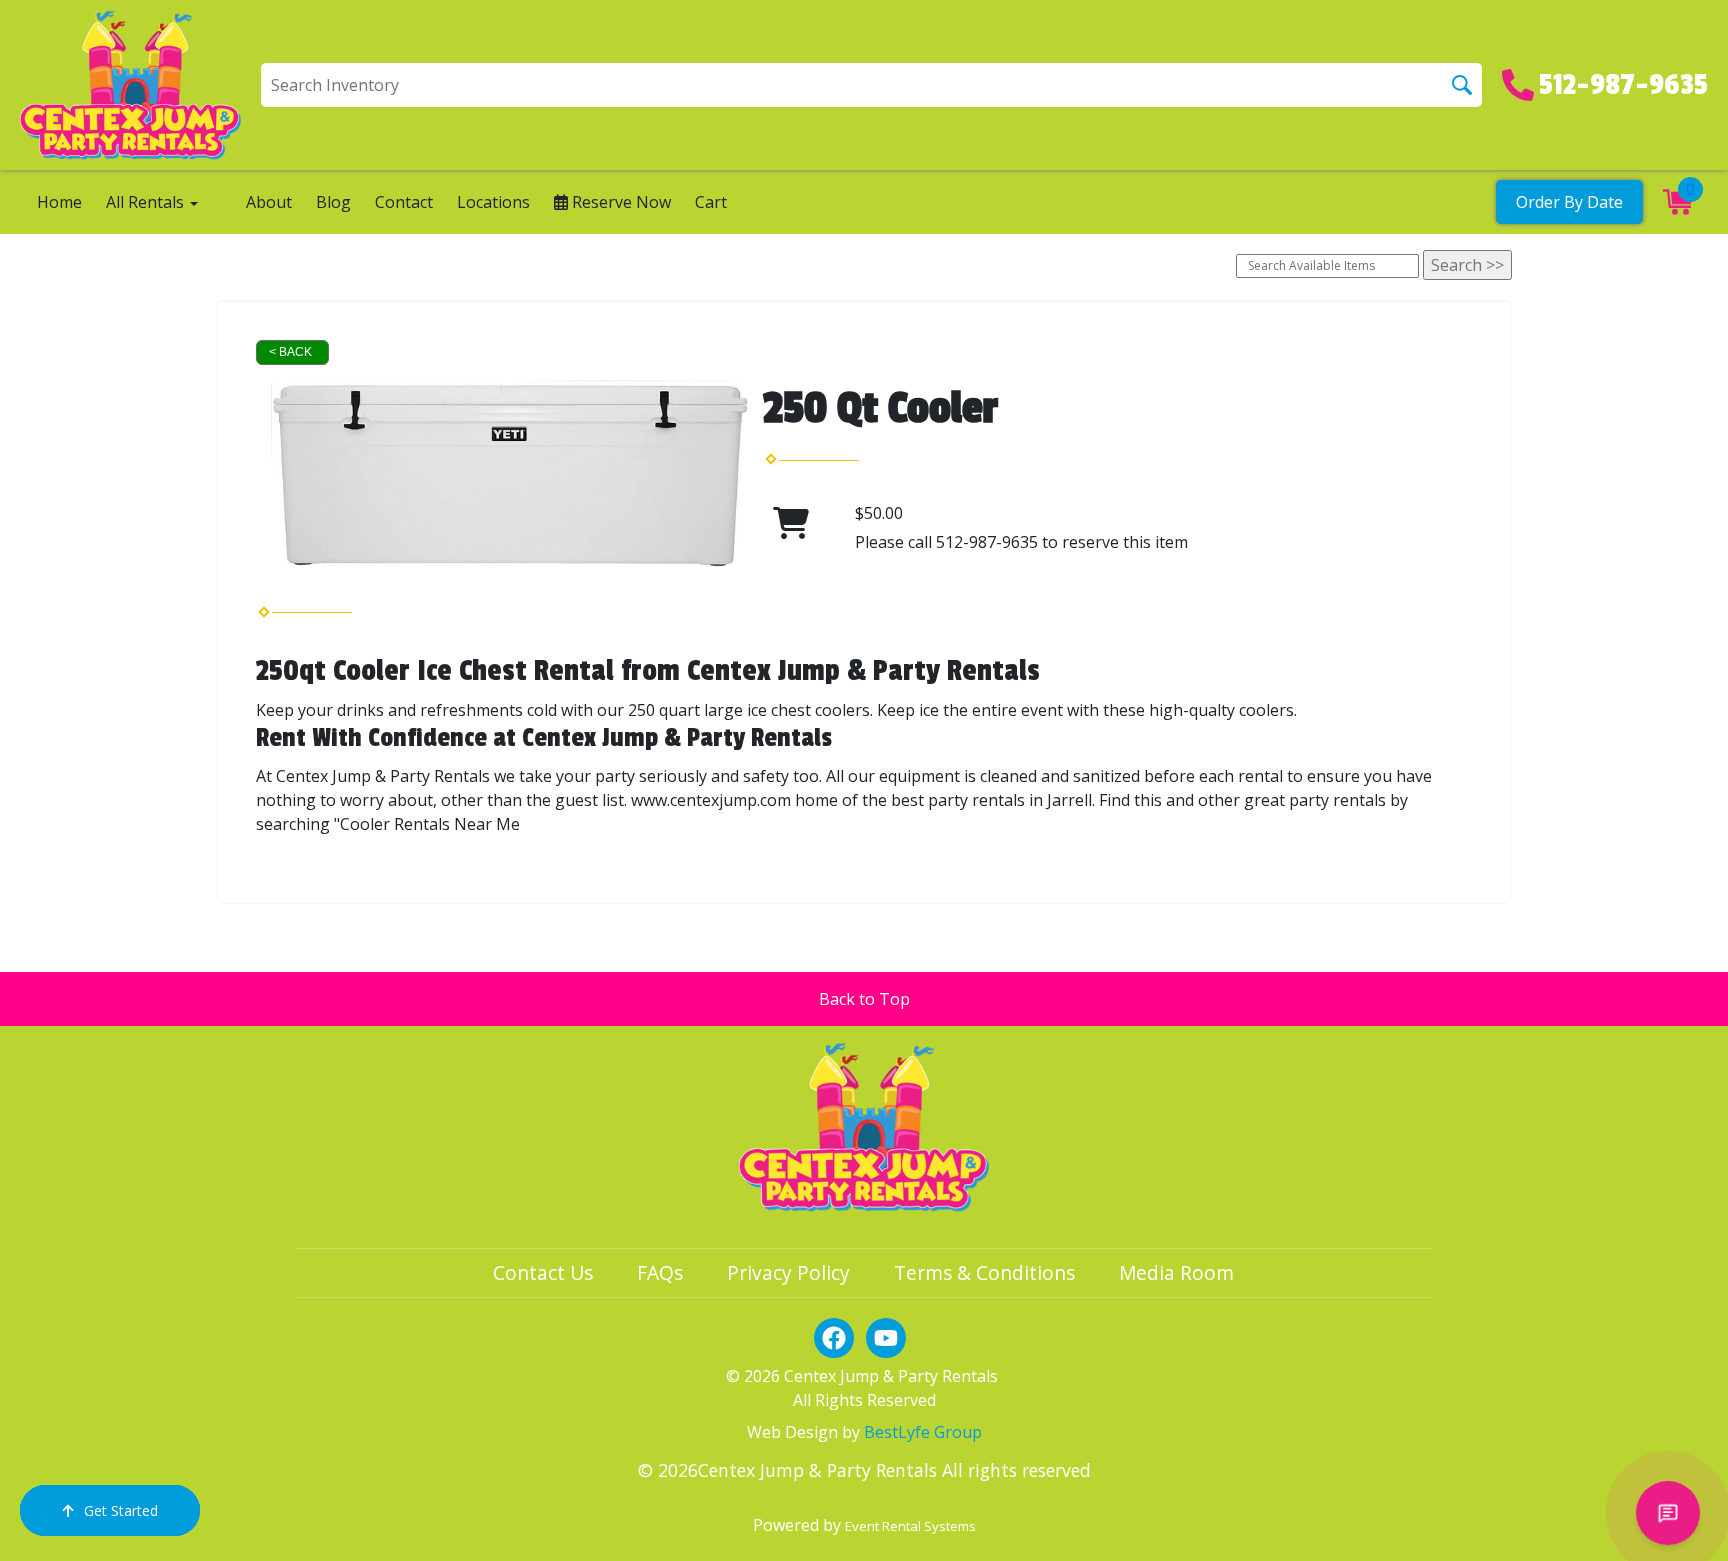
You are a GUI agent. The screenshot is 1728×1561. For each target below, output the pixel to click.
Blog (333, 202)
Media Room (1176, 1272)
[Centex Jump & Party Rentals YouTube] (886, 1338)
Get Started (121, 1510)
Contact (404, 202)
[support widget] (1668, 1513)
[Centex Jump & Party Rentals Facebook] (834, 1338)
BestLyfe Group (923, 1432)
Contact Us (543, 1272)
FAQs (660, 1272)
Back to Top (864, 999)
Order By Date (1569, 202)
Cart (711, 202)
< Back (290, 352)
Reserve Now (619, 202)
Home (59, 202)
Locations (493, 202)
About (269, 202)
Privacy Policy (788, 1272)
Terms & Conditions (984, 1272)
